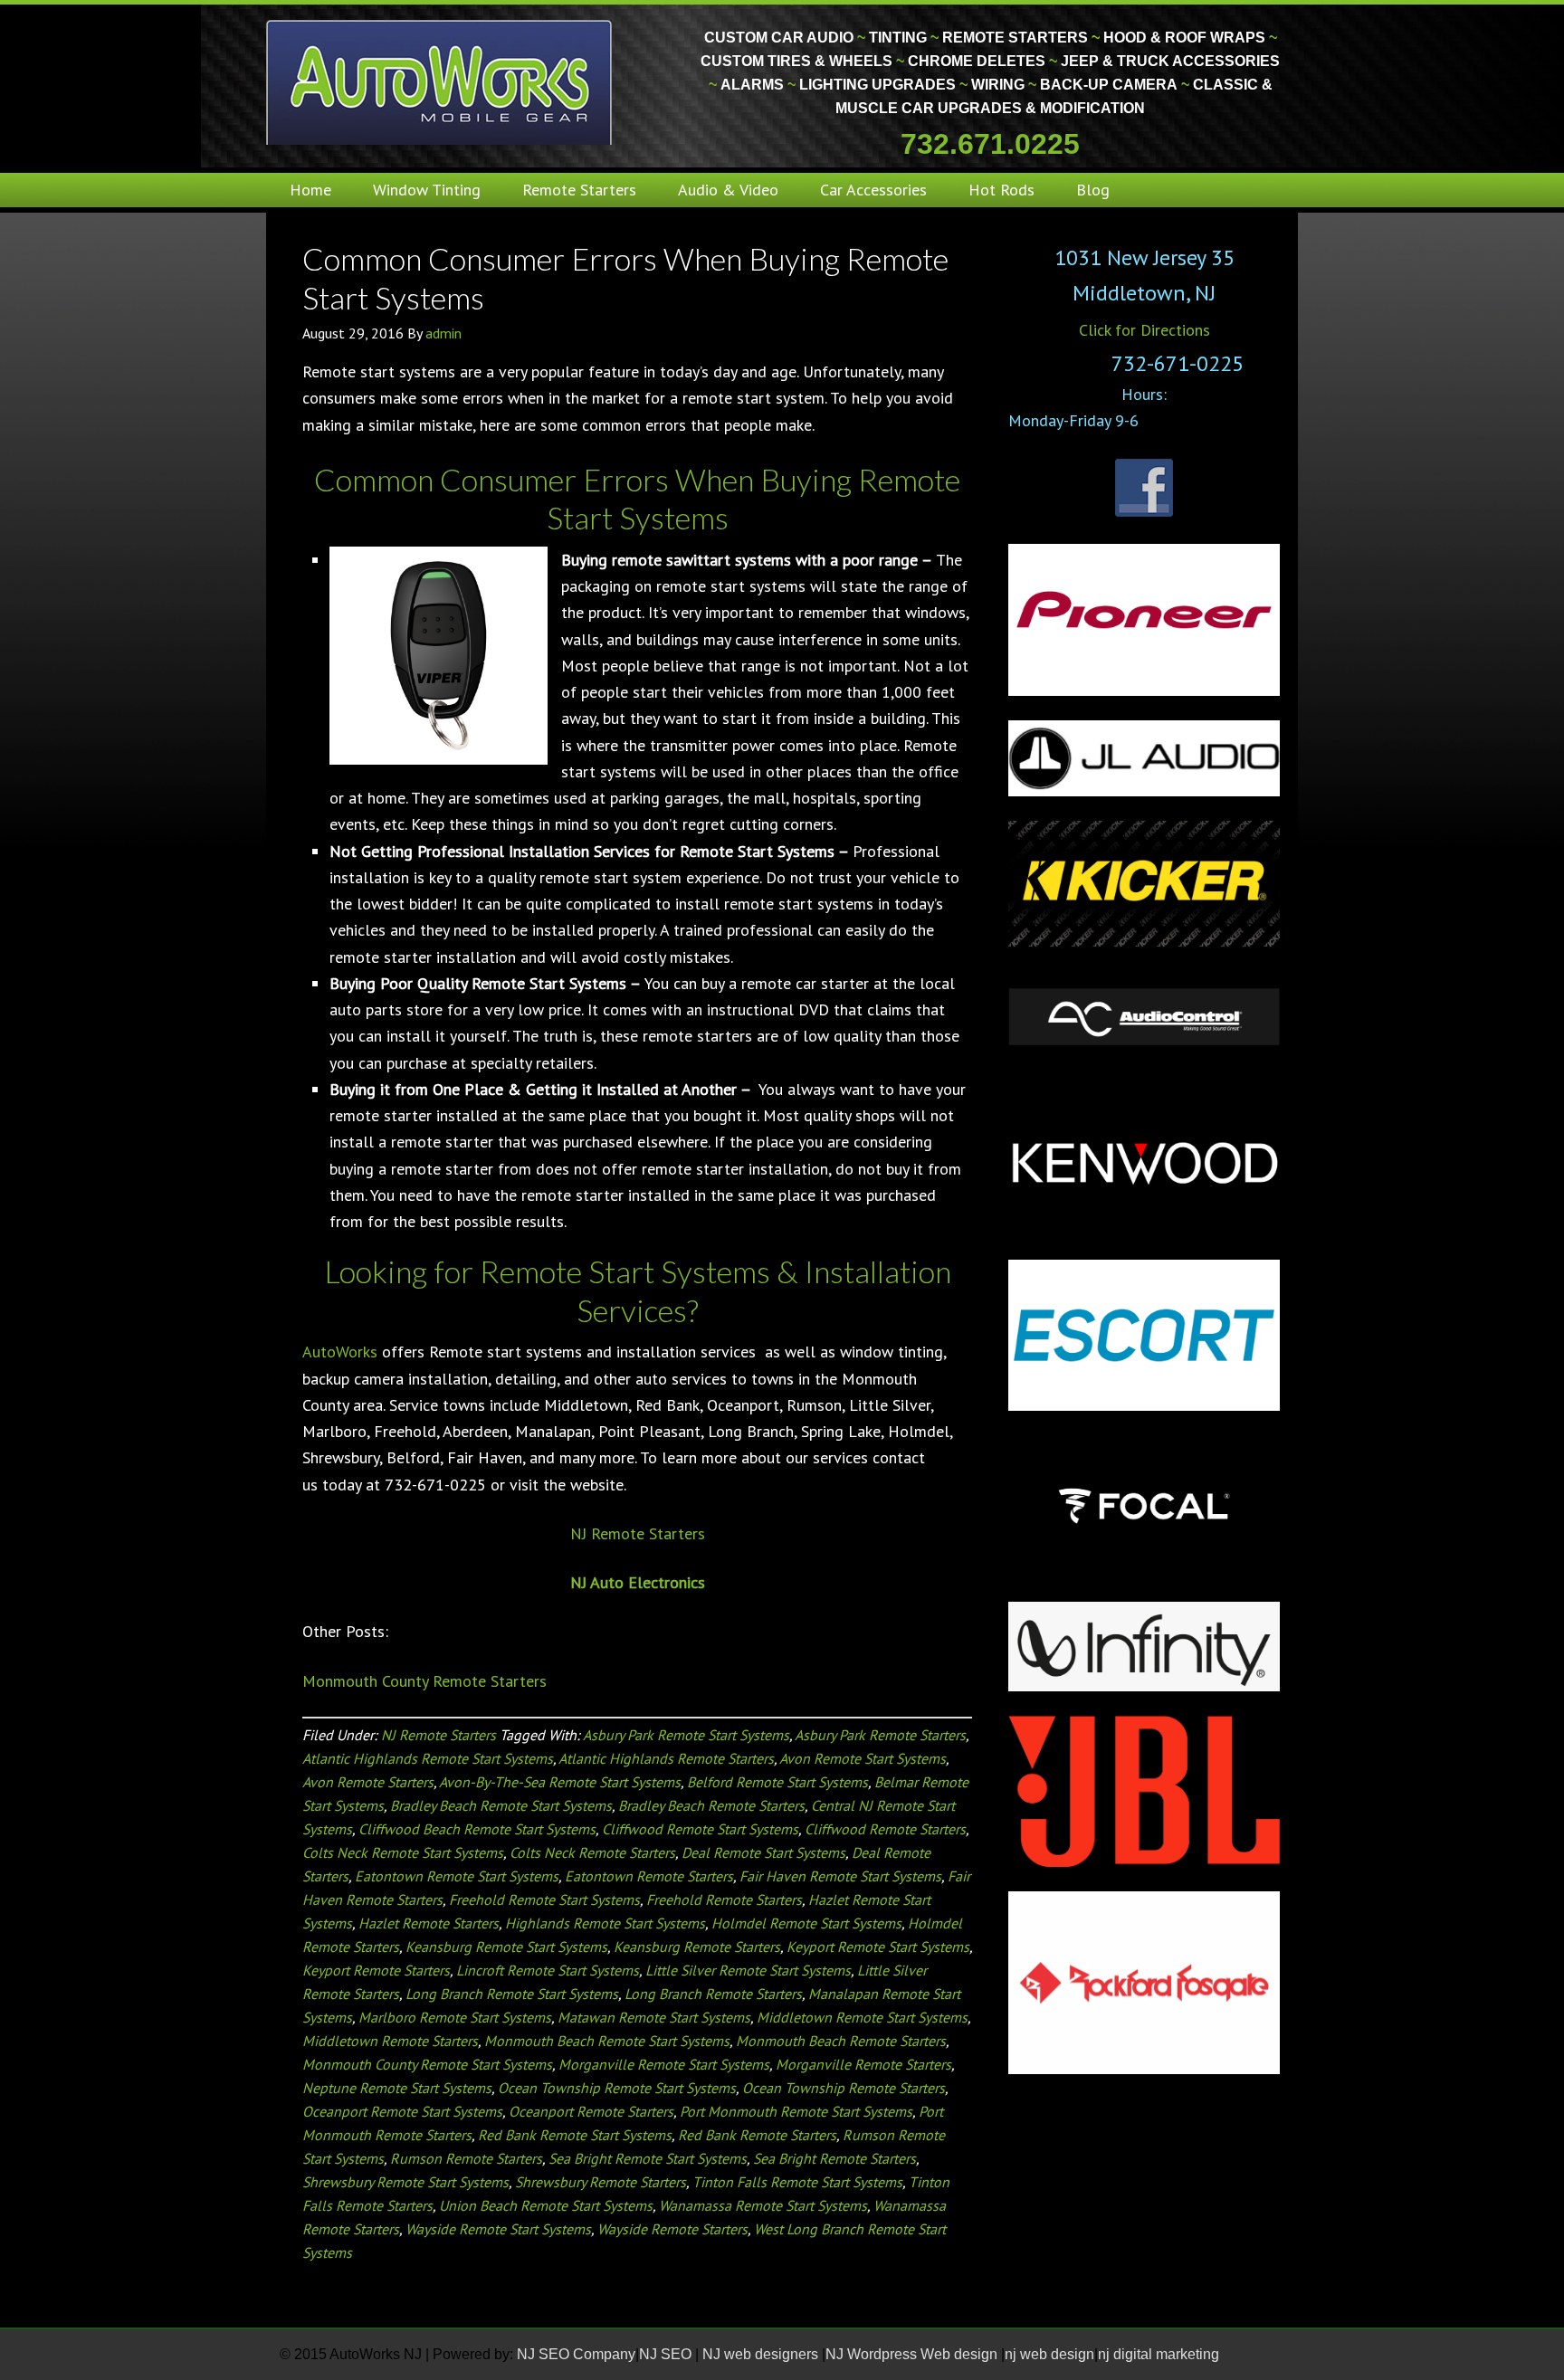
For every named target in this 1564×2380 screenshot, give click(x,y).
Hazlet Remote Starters (429, 1923)
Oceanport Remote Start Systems (402, 2111)
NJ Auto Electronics (638, 1582)
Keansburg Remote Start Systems (506, 1947)
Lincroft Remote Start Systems (548, 1970)
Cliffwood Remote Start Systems (700, 1829)
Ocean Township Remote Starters (844, 2088)
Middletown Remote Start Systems (862, 2017)
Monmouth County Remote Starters (424, 1681)
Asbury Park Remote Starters (880, 1735)
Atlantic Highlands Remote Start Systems (428, 1758)
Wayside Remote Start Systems (498, 2229)
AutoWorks (340, 1352)
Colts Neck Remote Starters (592, 1852)
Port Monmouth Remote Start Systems (796, 2111)
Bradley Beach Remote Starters (711, 1805)
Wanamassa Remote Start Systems (763, 2205)
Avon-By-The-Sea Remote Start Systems (560, 1782)
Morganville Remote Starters (863, 2064)
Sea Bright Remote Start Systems (648, 2158)
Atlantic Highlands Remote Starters (666, 1758)
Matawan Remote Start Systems (654, 2017)
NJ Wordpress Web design (913, 2354)
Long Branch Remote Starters (713, 1994)
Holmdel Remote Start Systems (806, 1923)
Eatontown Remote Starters (649, 1876)
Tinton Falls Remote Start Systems (797, 2182)
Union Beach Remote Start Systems (546, 2205)
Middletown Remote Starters (390, 2041)
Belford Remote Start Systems (777, 1782)
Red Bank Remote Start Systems (575, 2135)
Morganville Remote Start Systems (664, 2064)
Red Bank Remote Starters (757, 2135)
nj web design (1049, 2354)
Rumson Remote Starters (466, 2158)
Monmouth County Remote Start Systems (427, 2064)
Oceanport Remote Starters (591, 2111)
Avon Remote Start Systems (863, 1758)
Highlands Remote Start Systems (605, 1923)
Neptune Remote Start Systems (397, 2088)
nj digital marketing (1159, 2354)
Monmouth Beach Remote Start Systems (607, 2041)
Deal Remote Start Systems (763, 1852)
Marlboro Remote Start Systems (455, 2017)
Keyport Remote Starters (376, 1970)
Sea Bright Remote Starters (834, 2158)
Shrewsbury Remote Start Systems (405, 2182)
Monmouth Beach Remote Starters (841, 2041)
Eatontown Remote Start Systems (457, 1876)
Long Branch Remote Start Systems (512, 1994)
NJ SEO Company (576, 2354)
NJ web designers (762, 2354)
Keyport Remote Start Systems (878, 1947)
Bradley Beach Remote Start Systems (501, 1805)
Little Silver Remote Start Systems (748, 1970)
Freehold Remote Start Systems (544, 1899)
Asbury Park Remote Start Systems (686, 1735)
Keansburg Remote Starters (697, 1947)
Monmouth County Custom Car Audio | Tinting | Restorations (440, 81)
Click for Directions (1144, 330)
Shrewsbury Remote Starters (601, 2182)
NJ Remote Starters (638, 1533)
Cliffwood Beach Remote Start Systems (477, 1829)
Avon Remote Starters (368, 1782)
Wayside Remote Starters (672, 2229)
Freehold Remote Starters (724, 1899)
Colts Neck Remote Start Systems (403, 1852)
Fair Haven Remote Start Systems (840, 1876)
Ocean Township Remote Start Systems (617, 2088)
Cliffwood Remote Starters (885, 1829)
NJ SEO (667, 2354)
